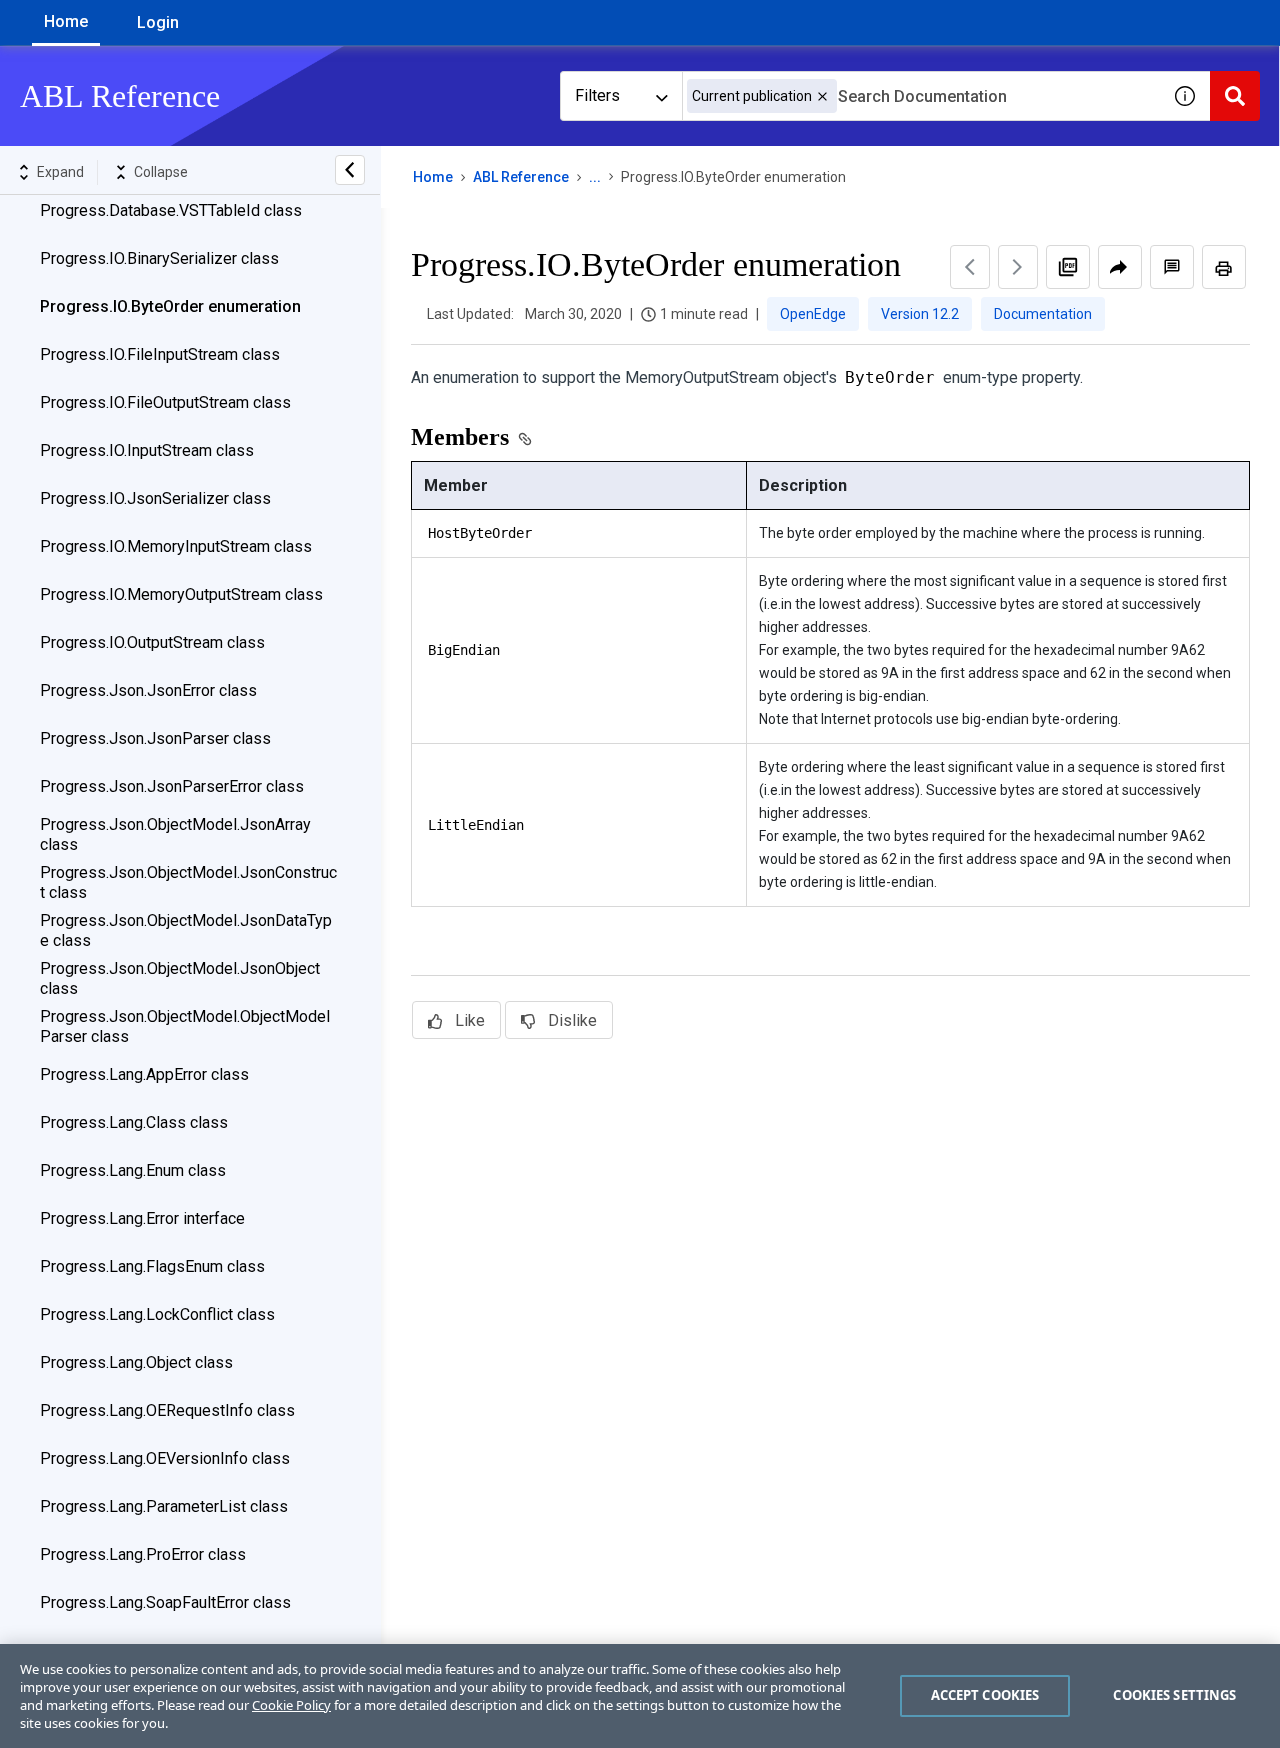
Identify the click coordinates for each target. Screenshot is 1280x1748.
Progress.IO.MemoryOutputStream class (181, 594)
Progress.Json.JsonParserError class (172, 786)
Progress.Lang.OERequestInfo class (167, 1410)
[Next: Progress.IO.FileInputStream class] (1018, 267)
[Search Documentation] (1235, 96)
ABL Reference (521, 177)
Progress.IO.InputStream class (147, 450)
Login (158, 22)
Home (66, 21)
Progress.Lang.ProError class (143, 1554)
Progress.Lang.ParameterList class (164, 1506)
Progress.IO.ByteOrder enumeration (170, 306)
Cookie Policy (291, 1705)
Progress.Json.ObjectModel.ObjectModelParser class (185, 1026)
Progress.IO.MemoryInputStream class (176, 546)
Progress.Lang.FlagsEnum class (152, 1266)
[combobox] (921, 96)
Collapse (161, 172)
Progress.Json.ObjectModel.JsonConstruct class (188, 882)
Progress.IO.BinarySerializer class (159, 258)
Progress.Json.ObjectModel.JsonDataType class (186, 930)
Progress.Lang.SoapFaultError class (165, 1602)
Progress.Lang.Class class (134, 1122)
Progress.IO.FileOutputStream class (165, 402)
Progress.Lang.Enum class (133, 1170)
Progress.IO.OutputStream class (152, 642)
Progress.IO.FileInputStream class (160, 354)
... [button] (595, 177)
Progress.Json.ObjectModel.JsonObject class (180, 978)
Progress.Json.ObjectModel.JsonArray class (175, 834)
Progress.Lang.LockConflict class (157, 1314)
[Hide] (350, 170)
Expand (60, 172)
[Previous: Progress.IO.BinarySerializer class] (970, 267)
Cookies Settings (1174, 1695)
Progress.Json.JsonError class (148, 690)
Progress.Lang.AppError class (144, 1074)
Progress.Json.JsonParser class (155, 738)
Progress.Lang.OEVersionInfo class (165, 1458)
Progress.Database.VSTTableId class (171, 210)
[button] (822, 96)
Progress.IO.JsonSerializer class (155, 498)
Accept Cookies (985, 1695)
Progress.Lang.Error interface (142, 1218)
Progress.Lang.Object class (136, 1362)
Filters (597, 95)
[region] (640, 1696)
